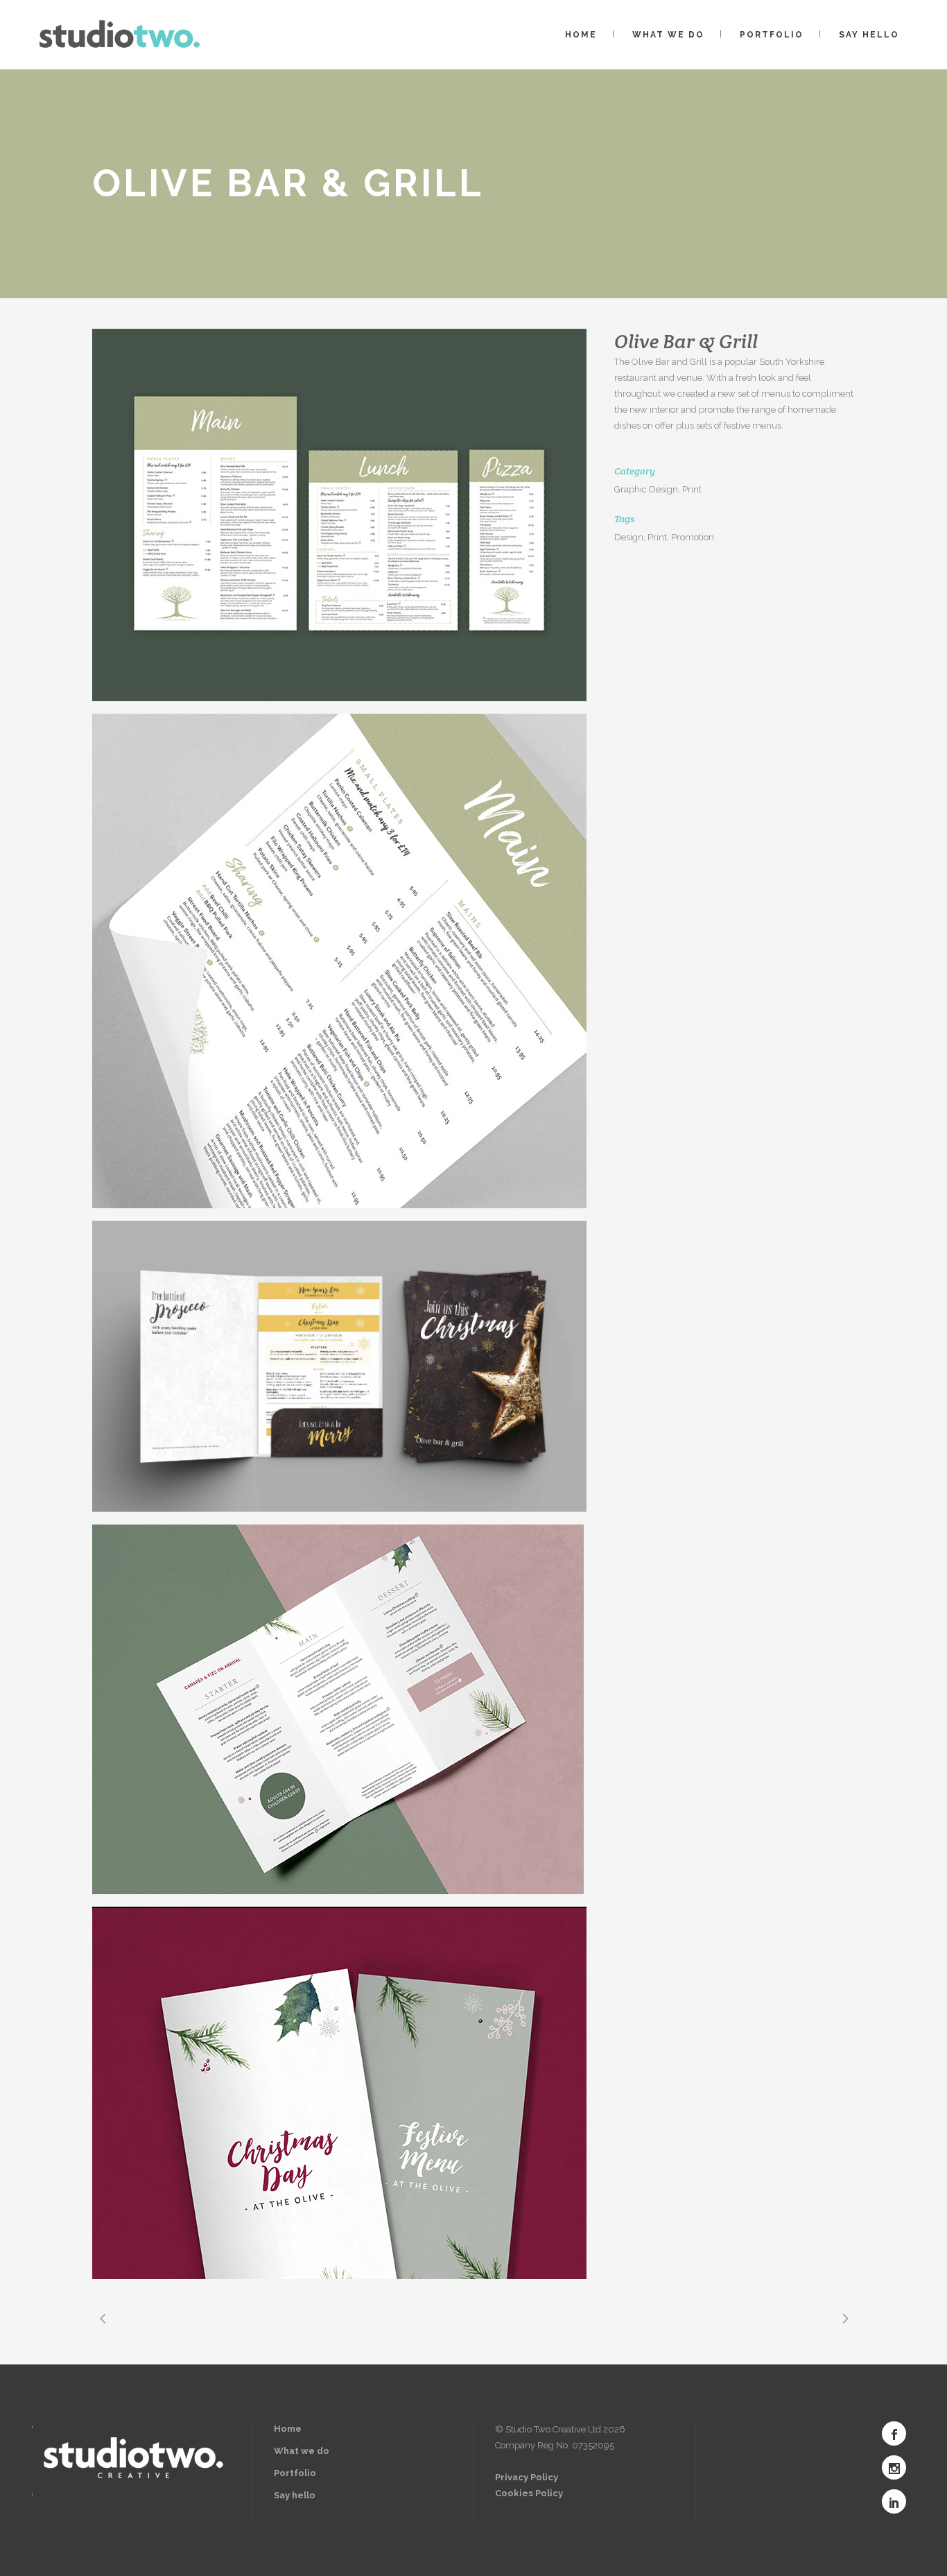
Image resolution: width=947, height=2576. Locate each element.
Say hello (295, 2495)
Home (288, 2429)
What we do (302, 2451)
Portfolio (295, 2473)
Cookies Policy (529, 2493)
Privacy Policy (527, 2477)
